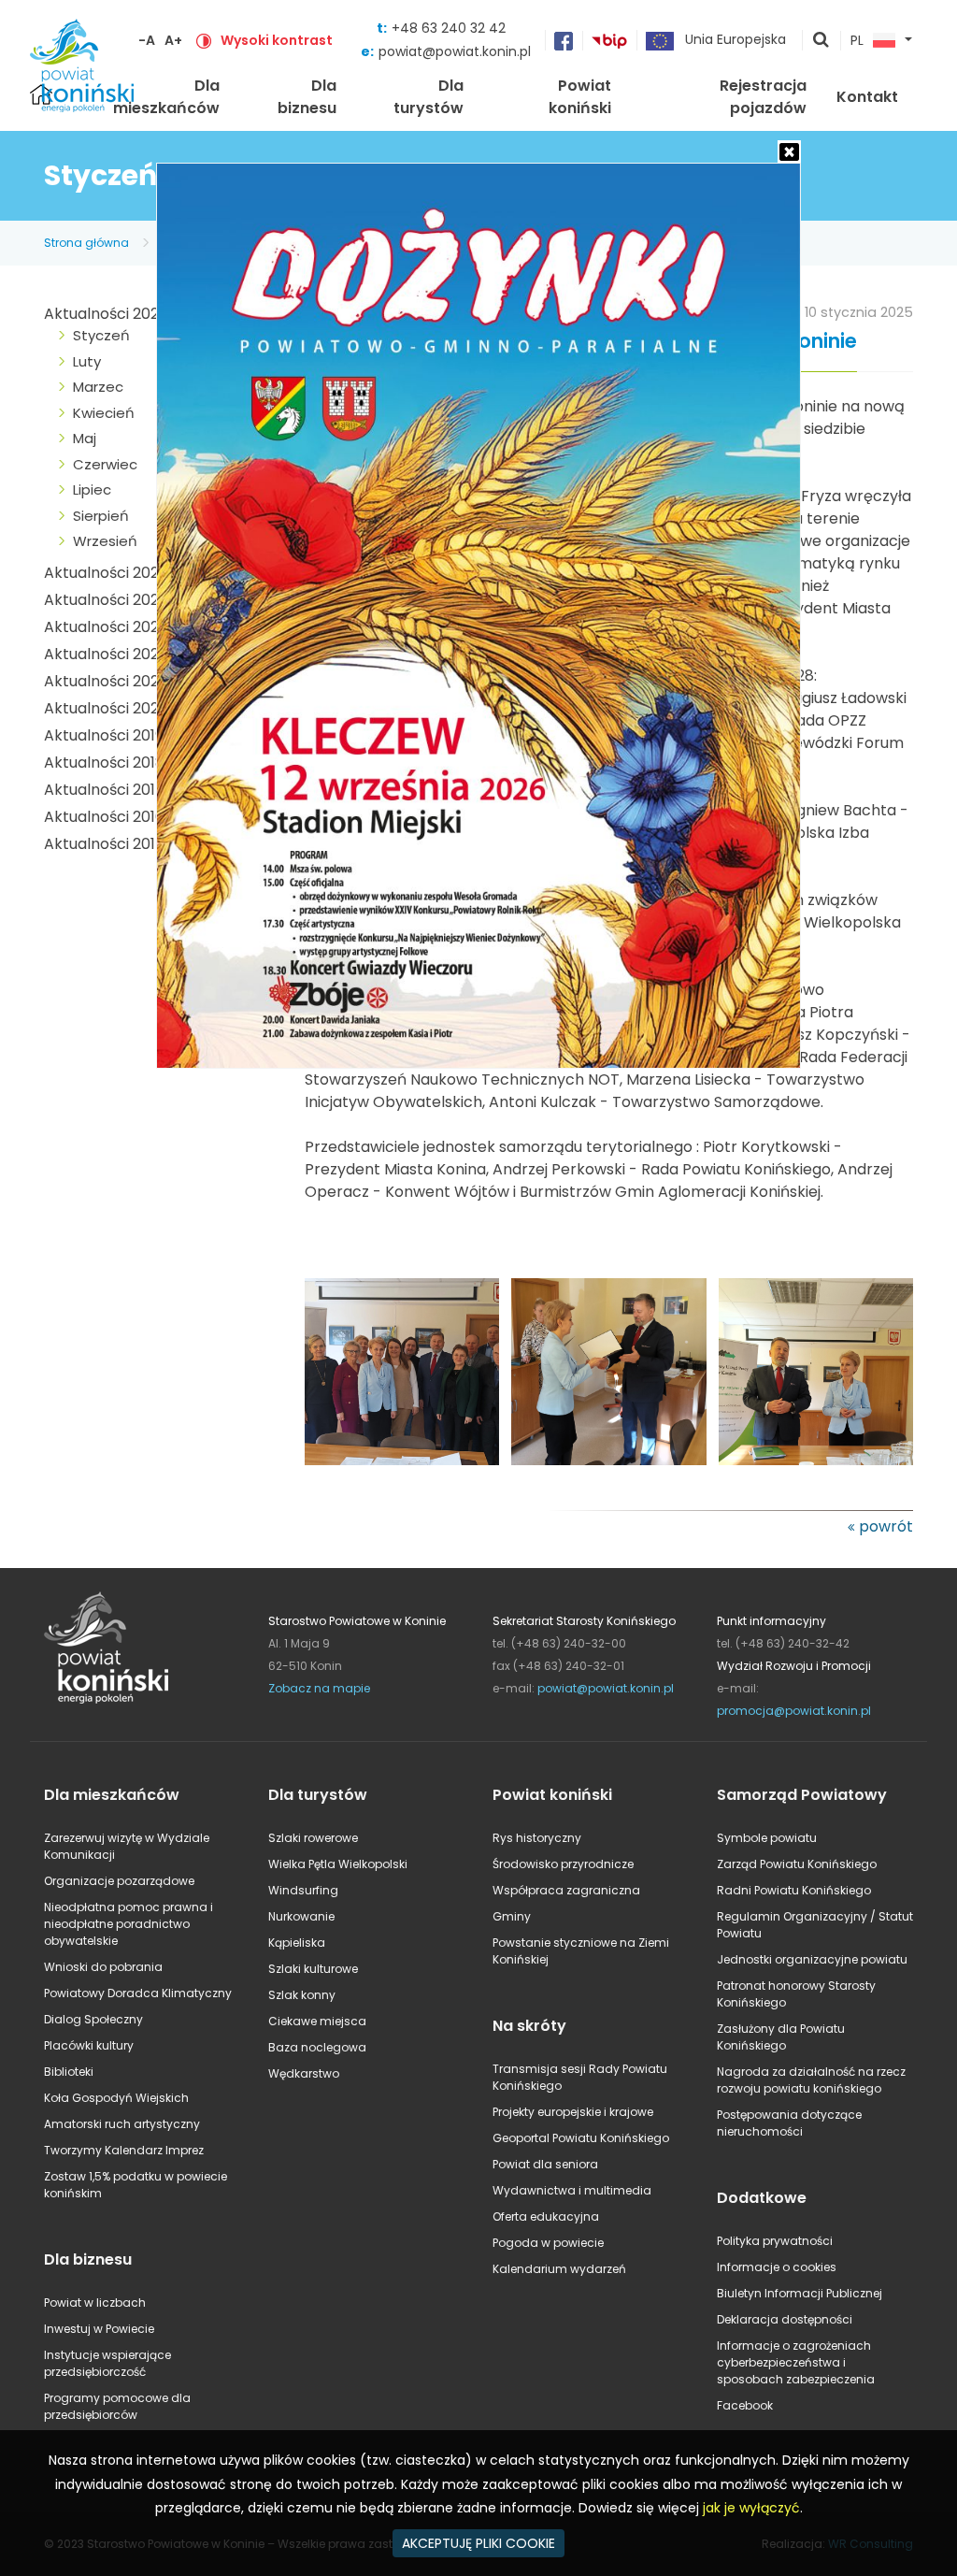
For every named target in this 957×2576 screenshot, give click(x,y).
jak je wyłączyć (751, 2508)
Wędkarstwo (304, 2073)
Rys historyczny (537, 1838)
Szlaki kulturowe (313, 1969)
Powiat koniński (580, 97)
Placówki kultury (89, 2045)
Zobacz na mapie (319, 1688)
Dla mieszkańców (166, 97)
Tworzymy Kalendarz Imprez (124, 2150)
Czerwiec (105, 464)
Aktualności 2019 (104, 735)
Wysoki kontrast (277, 40)
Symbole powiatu (767, 1838)
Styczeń (101, 335)
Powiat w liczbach (95, 2303)
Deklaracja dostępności (785, 2319)
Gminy (512, 1916)
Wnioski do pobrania (103, 1967)
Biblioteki (69, 2072)
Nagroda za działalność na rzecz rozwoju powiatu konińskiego (811, 2080)
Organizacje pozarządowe (119, 1881)
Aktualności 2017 (104, 790)
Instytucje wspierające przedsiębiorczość (107, 2363)
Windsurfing (303, 1890)
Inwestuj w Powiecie (99, 2329)
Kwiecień (104, 413)
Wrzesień (105, 541)
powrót (886, 1526)
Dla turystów (429, 97)
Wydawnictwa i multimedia (572, 2190)
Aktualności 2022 (106, 654)
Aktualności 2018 (104, 763)
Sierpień (101, 516)
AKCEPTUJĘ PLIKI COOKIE (478, 2543)
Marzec (98, 387)
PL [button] (857, 41)
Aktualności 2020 (106, 708)
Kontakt (867, 97)
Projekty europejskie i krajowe (573, 2112)
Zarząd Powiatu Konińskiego (797, 1864)
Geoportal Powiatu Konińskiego (581, 2138)
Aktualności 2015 (104, 844)
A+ (173, 40)
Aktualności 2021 (104, 681)
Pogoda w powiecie (548, 2243)
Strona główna (86, 243)
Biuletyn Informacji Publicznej (800, 2293)
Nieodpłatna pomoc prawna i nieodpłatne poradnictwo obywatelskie (129, 1924)
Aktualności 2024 (107, 600)
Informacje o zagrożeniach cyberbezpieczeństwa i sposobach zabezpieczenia (796, 2362)
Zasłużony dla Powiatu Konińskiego (781, 2037)
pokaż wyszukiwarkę (821, 41)
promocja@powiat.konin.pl (794, 1711)
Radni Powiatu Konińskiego (794, 1890)
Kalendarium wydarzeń (559, 2269)
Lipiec (92, 489)
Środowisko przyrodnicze (563, 1864)
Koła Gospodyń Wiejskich (116, 2098)
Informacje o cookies (777, 2267)
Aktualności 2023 (106, 627)
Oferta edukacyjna (546, 2216)
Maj (85, 438)
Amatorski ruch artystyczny (122, 2124)
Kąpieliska (297, 1943)
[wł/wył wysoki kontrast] (204, 40)
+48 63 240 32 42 (449, 28)
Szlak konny (302, 1995)
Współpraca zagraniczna (566, 1890)
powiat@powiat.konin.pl (455, 51)
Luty (87, 361)
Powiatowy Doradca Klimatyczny (138, 1993)
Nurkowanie (301, 1916)
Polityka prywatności (775, 2241)
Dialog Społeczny (93, 2019)
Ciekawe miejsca (317, 2021)
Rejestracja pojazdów (763, 97)
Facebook (745, 2405)
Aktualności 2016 (104, 817)
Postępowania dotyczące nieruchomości (789, 2123)
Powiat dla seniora (545, 2164)
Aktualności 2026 (106, 314)
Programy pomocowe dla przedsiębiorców (117, 2406)
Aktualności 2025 (106, 573)
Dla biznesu (307, 97)
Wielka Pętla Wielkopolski (338, 1864)
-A (147, 40)
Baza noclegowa (317, 2047)
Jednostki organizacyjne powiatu (812, 1959)
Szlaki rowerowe (313, 1838)
